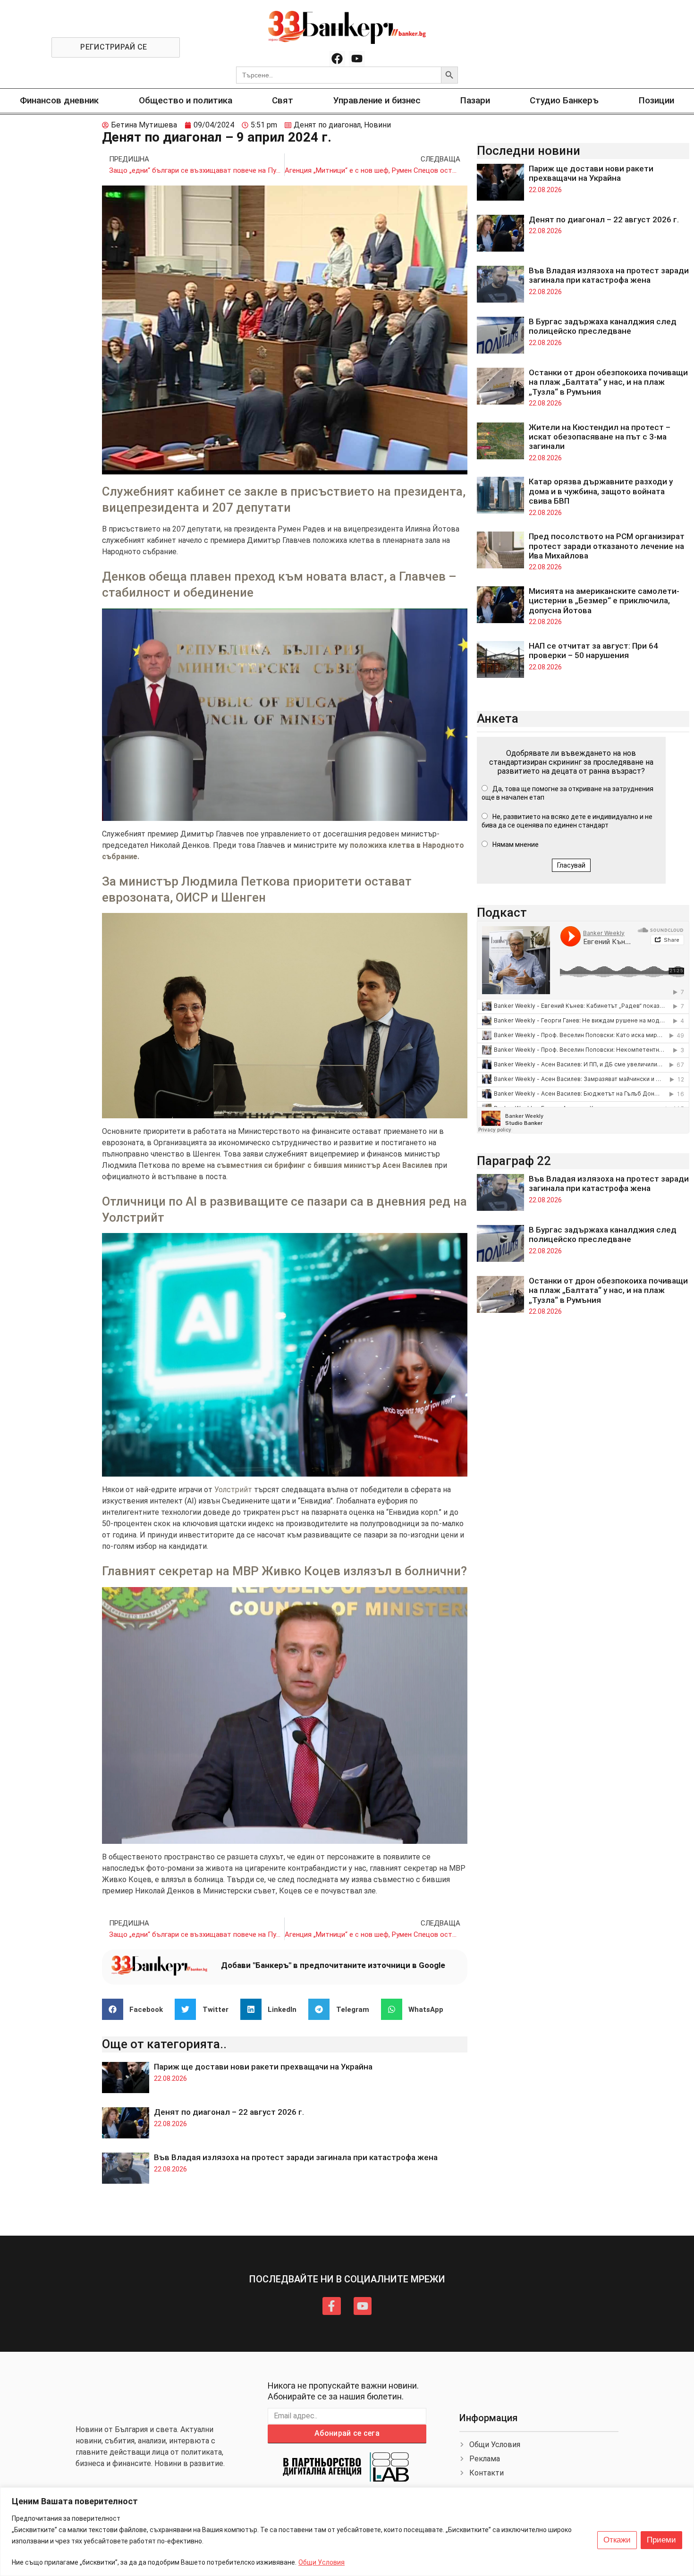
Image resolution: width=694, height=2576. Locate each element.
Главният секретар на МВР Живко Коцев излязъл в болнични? (284, 1571)
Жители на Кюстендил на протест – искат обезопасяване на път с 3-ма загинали (600, 437)
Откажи (617, 2540)
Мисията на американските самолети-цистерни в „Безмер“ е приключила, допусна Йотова (604, 601)
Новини (377, 125)
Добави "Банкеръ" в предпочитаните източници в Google (333, 1965)
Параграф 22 (514, 1161)
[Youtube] (357, 59)
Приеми (661, 2540)
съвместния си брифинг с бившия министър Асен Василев (324, 1165)
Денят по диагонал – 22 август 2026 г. (229, 2112)
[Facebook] (337, 59)
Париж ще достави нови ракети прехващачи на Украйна (263, 2067)
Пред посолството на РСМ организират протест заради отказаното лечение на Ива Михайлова (607, 546)
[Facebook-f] (331, 2306)
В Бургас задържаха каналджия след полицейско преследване (603, 326)
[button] (136, 2009)
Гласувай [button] (571, 865)
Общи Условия (322, 2562)
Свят (283, 100)
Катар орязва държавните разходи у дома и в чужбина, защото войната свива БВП (601, 491)
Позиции (656, 100)
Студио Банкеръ (564, 100)
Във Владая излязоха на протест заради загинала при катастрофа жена (296, 2157)
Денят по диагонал (327, 125)
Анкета (498, 718)
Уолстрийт (233, 1490)
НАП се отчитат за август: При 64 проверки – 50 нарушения (593, 650)
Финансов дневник (59, 100)
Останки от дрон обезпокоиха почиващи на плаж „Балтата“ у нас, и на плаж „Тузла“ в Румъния (608, 382)
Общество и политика (186, 100)
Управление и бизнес (377, 100)
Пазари (475, 100)
